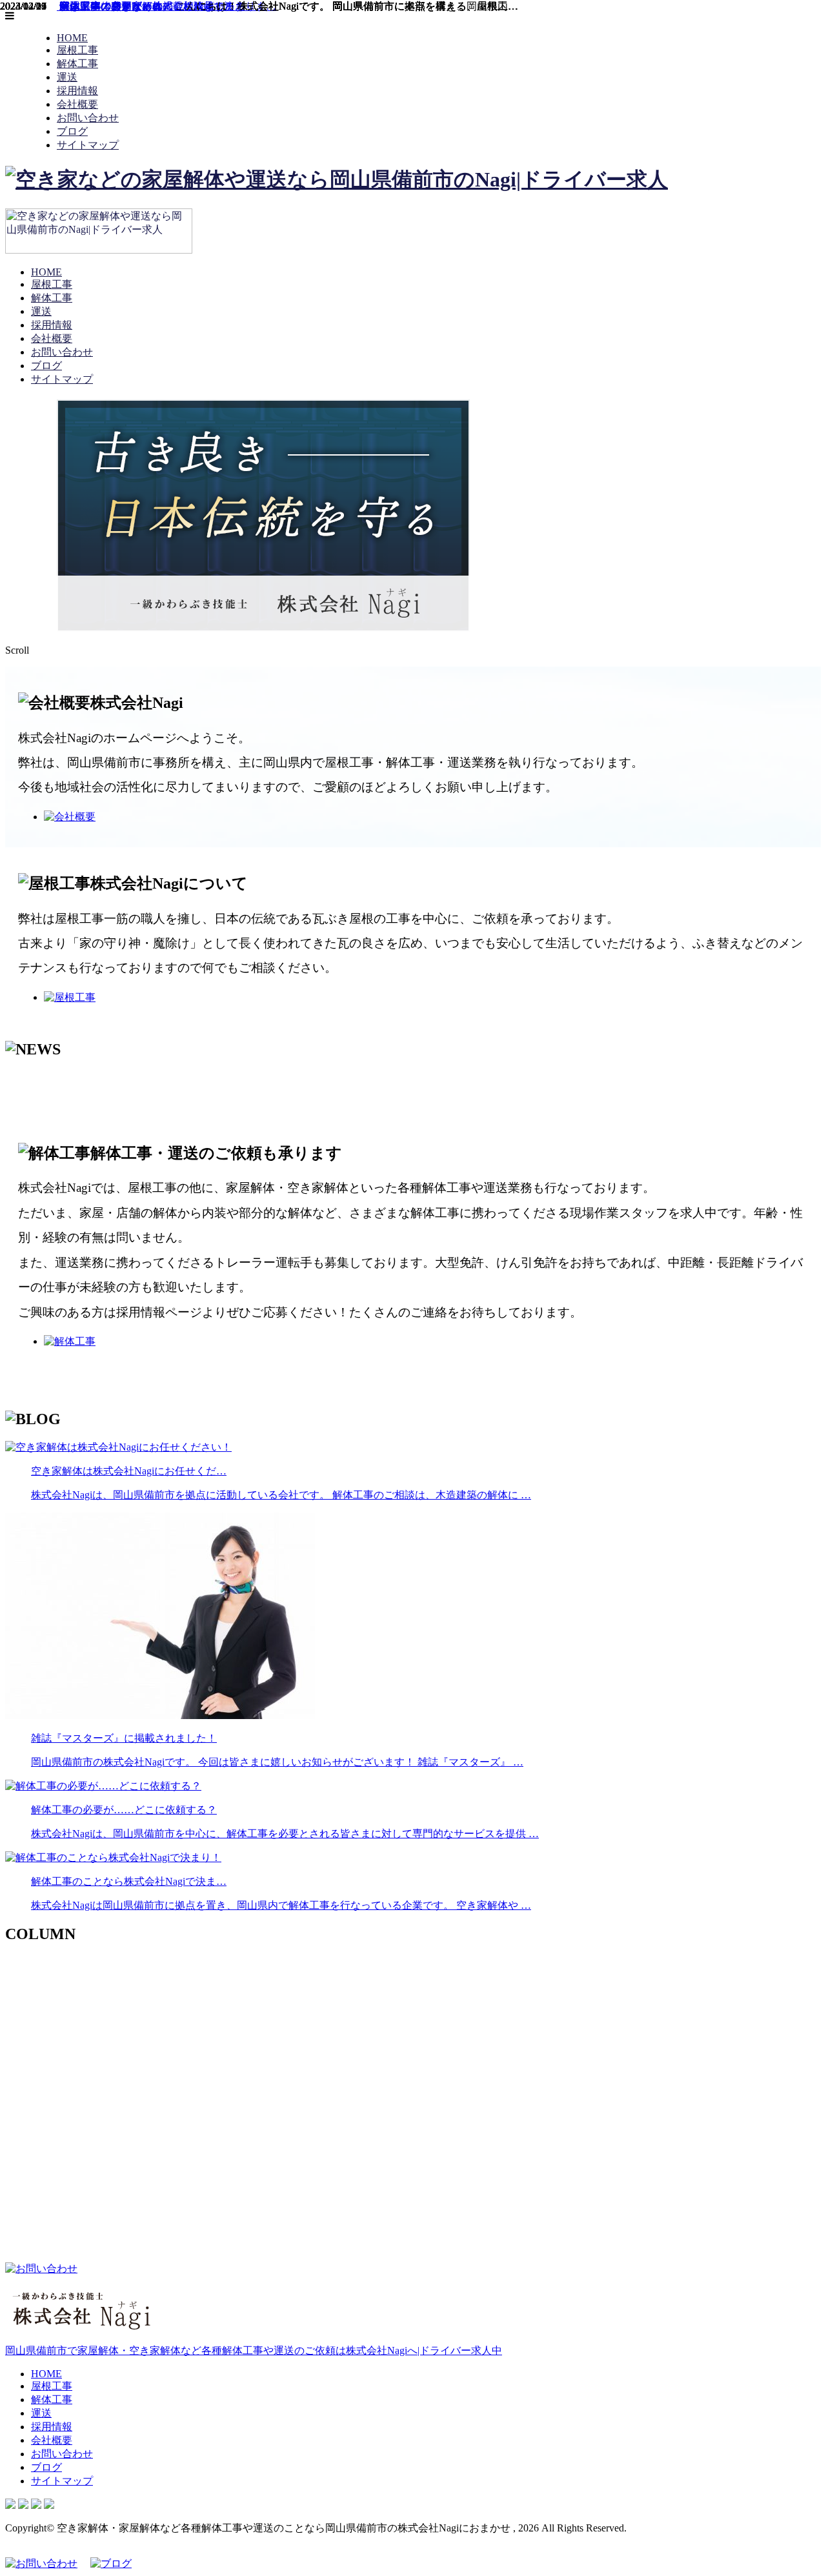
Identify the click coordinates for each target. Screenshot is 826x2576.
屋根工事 (77, 50)
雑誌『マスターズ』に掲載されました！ (151, 6)
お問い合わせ (88, 118)
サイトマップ (88, 145)
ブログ (72, 131)
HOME (72, 38)
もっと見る (31, 1077)
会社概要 (77, 104)
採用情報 (77, 91)
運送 (67, 77)
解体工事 (77, 64)
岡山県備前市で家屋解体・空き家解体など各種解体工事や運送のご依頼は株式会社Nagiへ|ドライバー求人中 (254, 2350)
